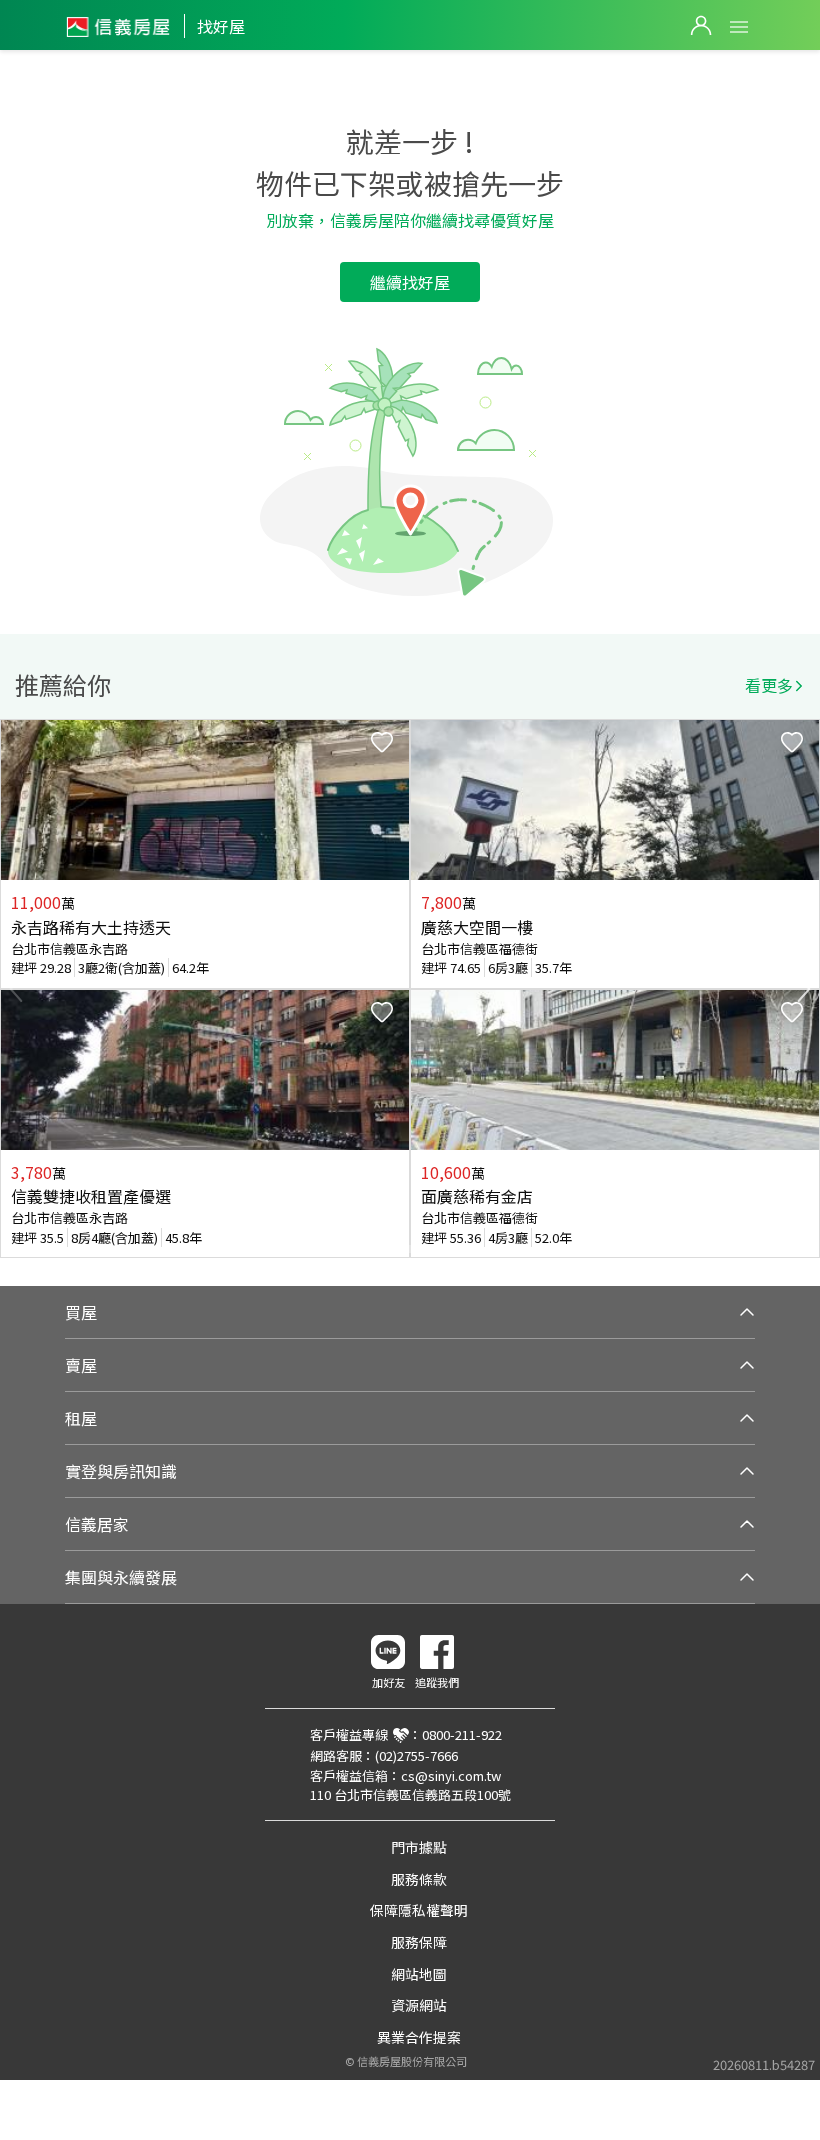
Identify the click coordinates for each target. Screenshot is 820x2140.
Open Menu (739, 27)
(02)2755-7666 (416, 1755)
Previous (16, 989)
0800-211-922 (462, 1734)
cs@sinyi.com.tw (451, 1775)
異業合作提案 (419, 2037)
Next (804, 989)
